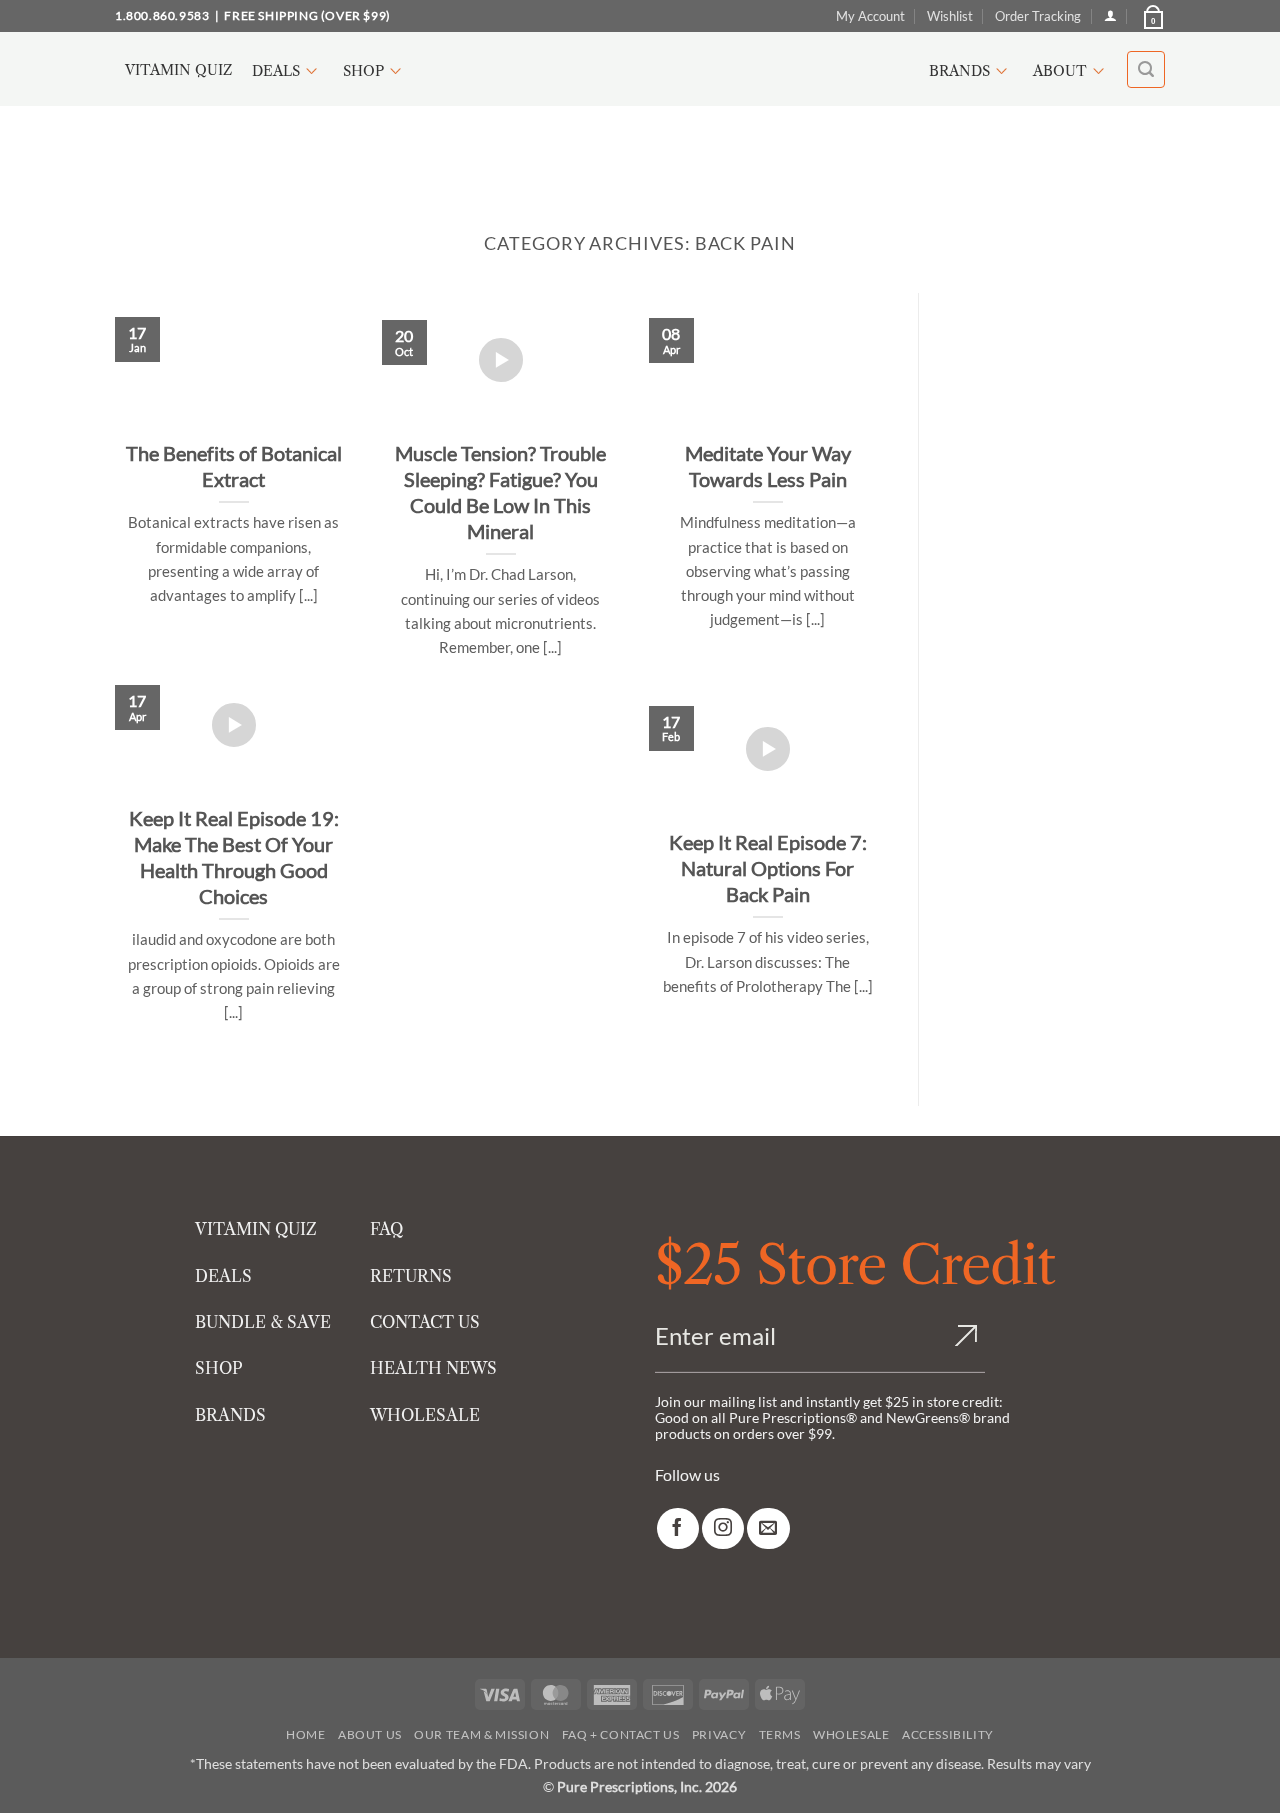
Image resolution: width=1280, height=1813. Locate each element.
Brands (959, 71)
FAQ (386, 1229)
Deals (276, 71)
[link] (678, 1528)
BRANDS (230, 1415)
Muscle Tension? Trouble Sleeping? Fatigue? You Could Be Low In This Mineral (500, 492)
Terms (780, 1734)
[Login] (1110, 15)
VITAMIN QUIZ (256, 1229)
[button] (1152, 16)
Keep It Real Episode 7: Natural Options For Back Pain (768, 868)
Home (305, 1734)
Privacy (719, 1734)
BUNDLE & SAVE (263, 1322)
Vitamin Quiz (178, 70)
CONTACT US (425, 1322)
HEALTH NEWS (433, 1368)
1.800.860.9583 (162, 15)
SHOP (219, 1368)
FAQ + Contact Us (621, 1734)
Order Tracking (1038, 16)
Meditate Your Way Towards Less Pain (768, 466)
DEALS (223, 1276)
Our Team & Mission (481, 1734)
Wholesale (851, 1734)
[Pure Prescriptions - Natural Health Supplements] (640, 69)
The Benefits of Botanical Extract (234, 466)
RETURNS (411, 1276)
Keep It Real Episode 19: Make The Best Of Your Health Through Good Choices (234, 857)
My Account (870, 16)
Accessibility (948, 1734)
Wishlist (950, 16)
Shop (363, 71)
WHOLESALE (425, 1415)
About (1060, 71)
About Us (370, 1734)
